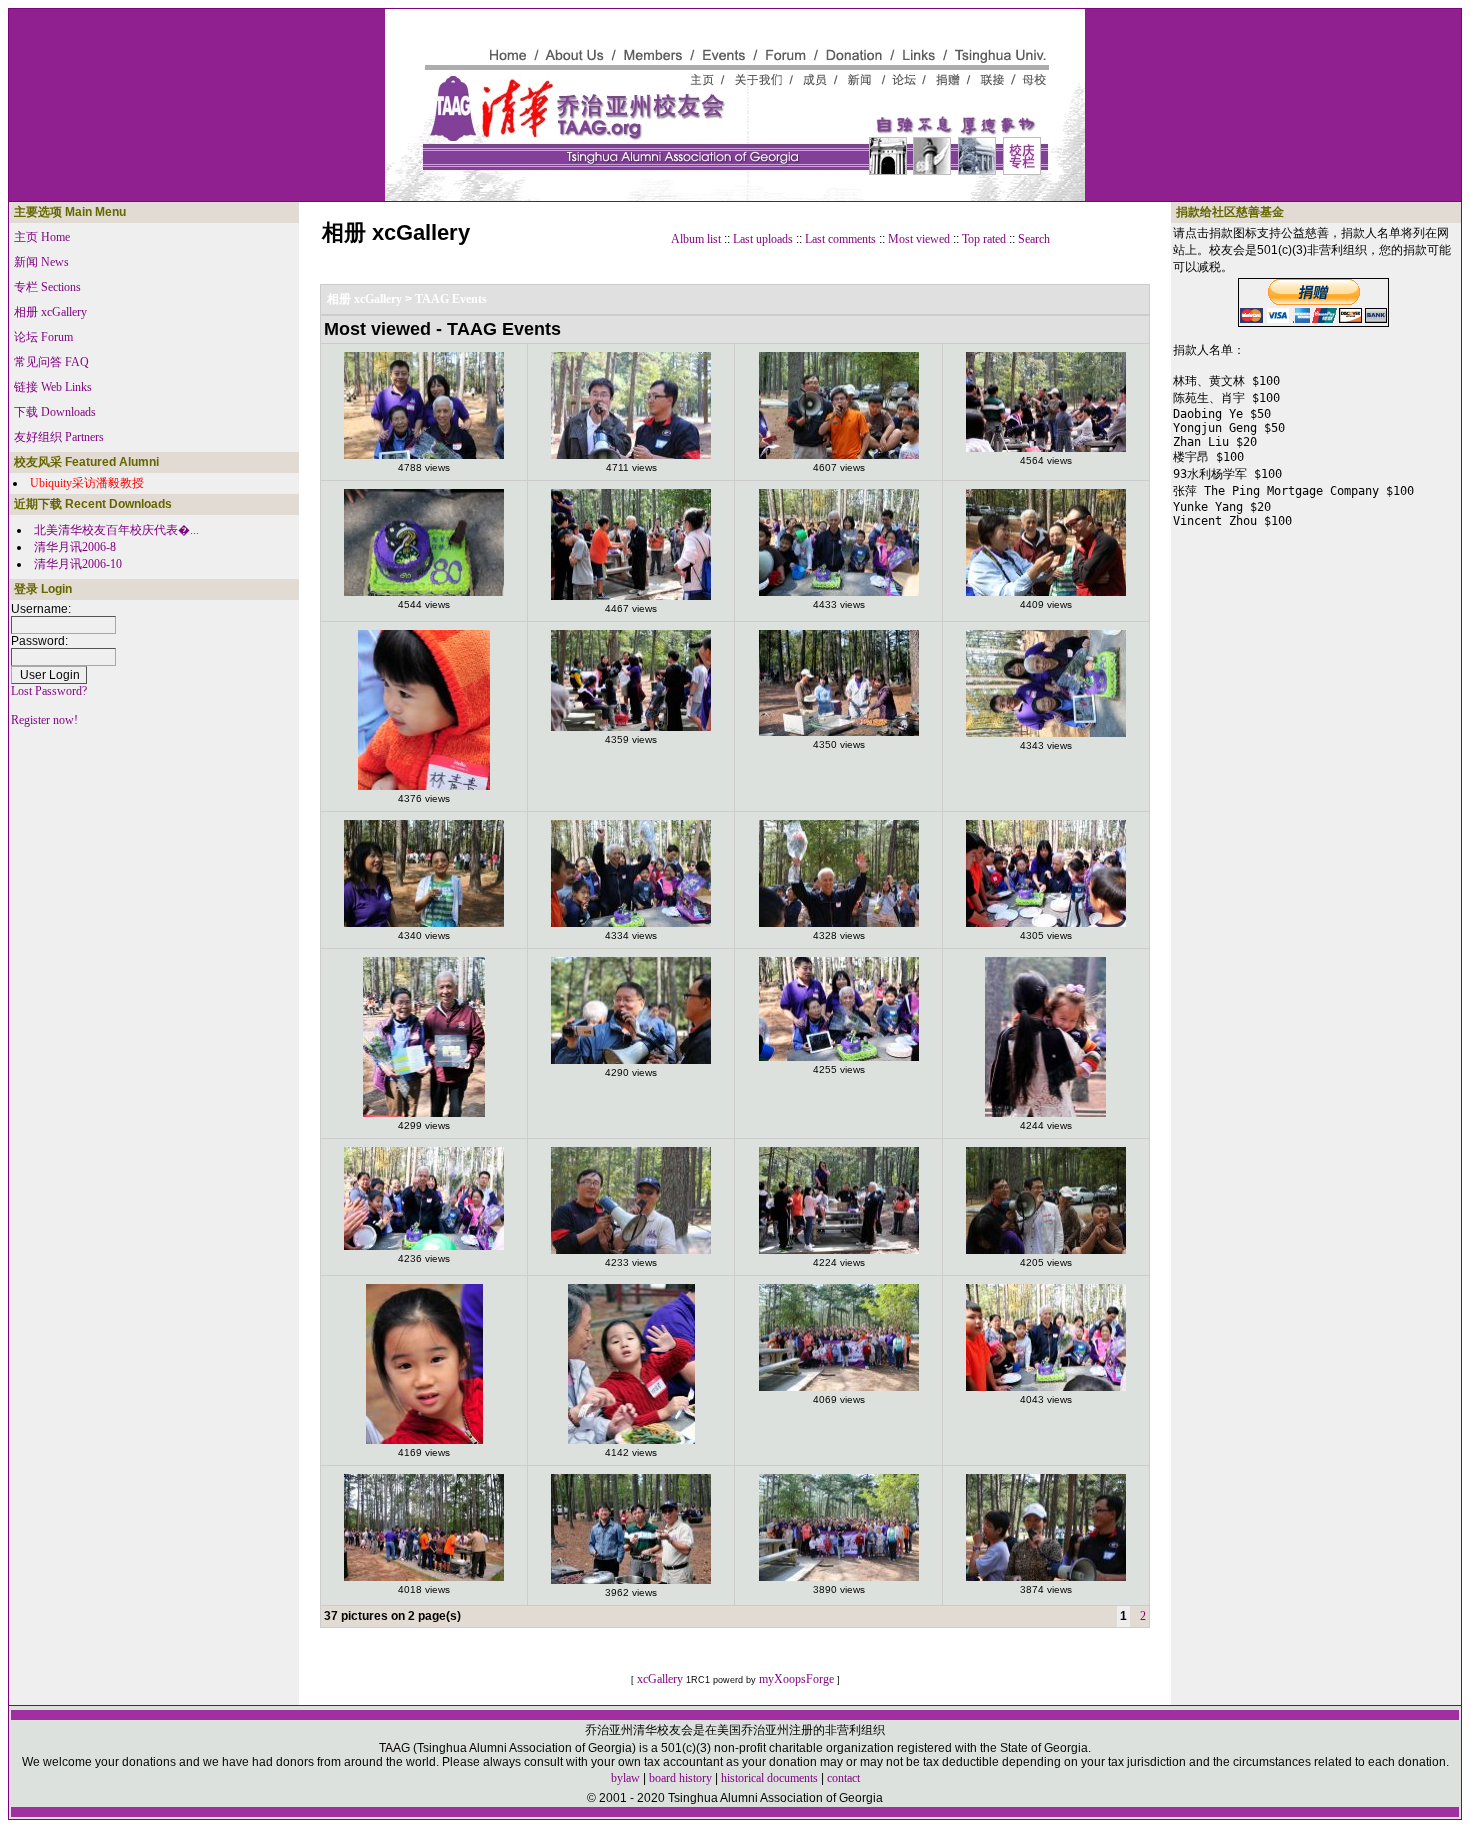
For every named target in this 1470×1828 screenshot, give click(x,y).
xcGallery (660, 1679)
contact (843, 1778)
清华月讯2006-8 (75, 547)
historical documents (769, 1778)
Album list (696, 239)
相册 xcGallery (50, 312)
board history (680, 1778)
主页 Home (42, 237)
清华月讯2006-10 (78, 564)
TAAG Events (451, 299)
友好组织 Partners (59, 437)
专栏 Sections (47, 287)
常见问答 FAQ (51, 362)
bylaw (625, 1778)
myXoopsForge (796, 1679)
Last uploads (763, 239)
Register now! (44, 720)
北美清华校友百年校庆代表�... (116, 530)
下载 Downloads (55, 412)
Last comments (840, 239)
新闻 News (41, 262)
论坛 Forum (43, 337)
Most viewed (919, 239)
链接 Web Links (53, 387)
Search (1034, 239)
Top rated (984, 239)
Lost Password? (49, 691)
